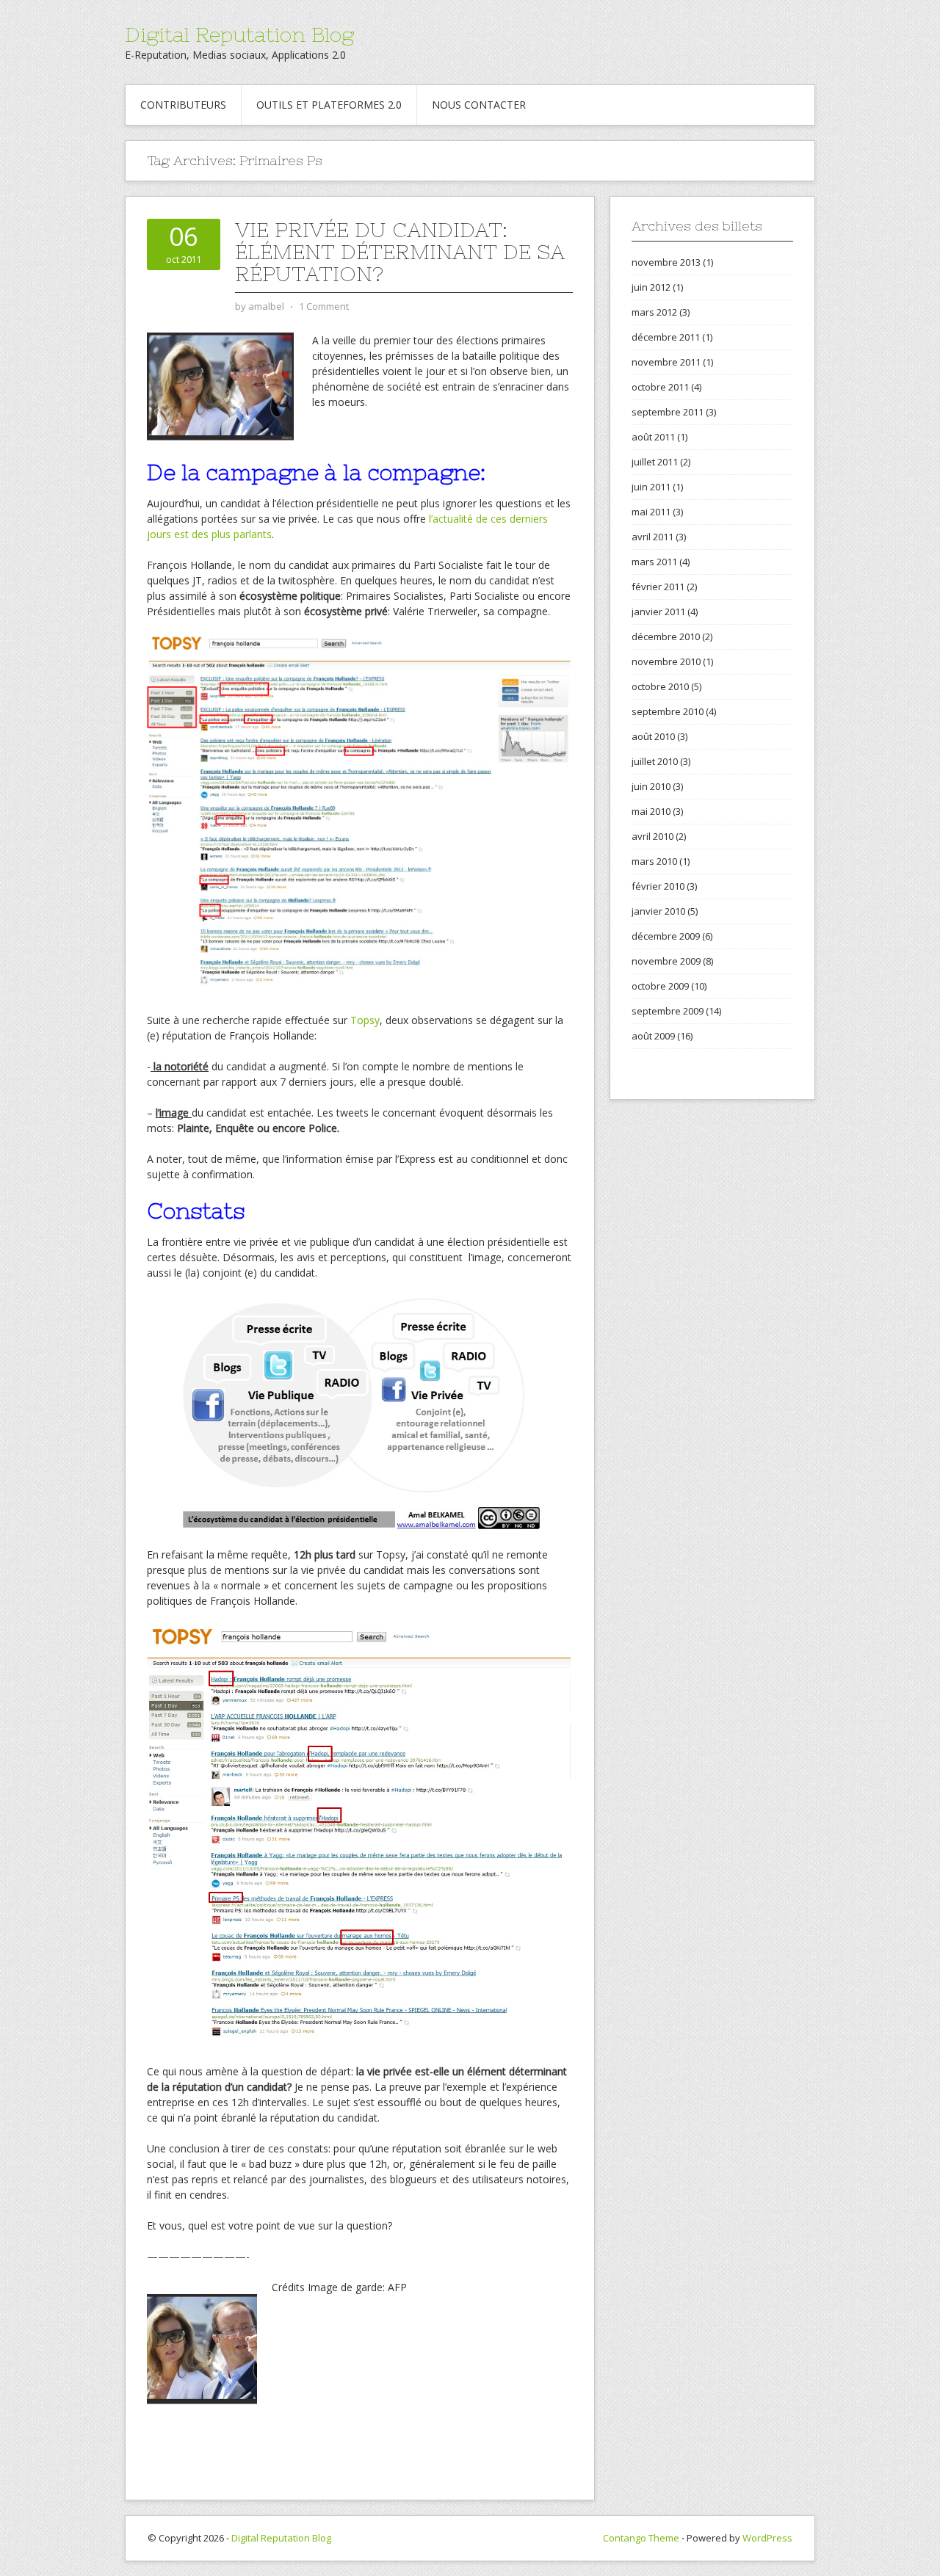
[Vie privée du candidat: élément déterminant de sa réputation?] (220, 385)
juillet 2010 (655, 761)
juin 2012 (651, 287)
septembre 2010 (668, 711)
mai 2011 (651, 512)
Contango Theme (641, 2538)
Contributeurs (183, 105)
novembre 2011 (666, 362)
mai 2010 (651, 811)
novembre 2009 (666, 961)
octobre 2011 (660, 387)
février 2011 (658, 587)
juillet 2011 (655, 462)
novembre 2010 (666, 661)
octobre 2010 (660, 686)
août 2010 (653, 736)
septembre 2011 (668, 412)
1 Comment (324, 306)
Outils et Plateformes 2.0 (329, 105)
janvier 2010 (658, 911)
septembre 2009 (668, 1011)
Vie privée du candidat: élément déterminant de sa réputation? (400, 252)
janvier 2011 (658, 612)
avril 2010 (652, 836)
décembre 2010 (666, 636)
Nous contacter (479, 105)
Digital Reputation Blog (239, 35)
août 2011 (653, 437)
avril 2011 (652, 537)
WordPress (767, 2538)
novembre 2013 (666, 262)
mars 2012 (654, 312)
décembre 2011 (666, 337)
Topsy (365, 1020)
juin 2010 (651, 786)
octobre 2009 (660, 986)
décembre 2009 (666, 936)
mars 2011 (654, 562)
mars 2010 (654, 861)
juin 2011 (651, 487)
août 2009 (653, 1036)
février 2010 (658, 886)
